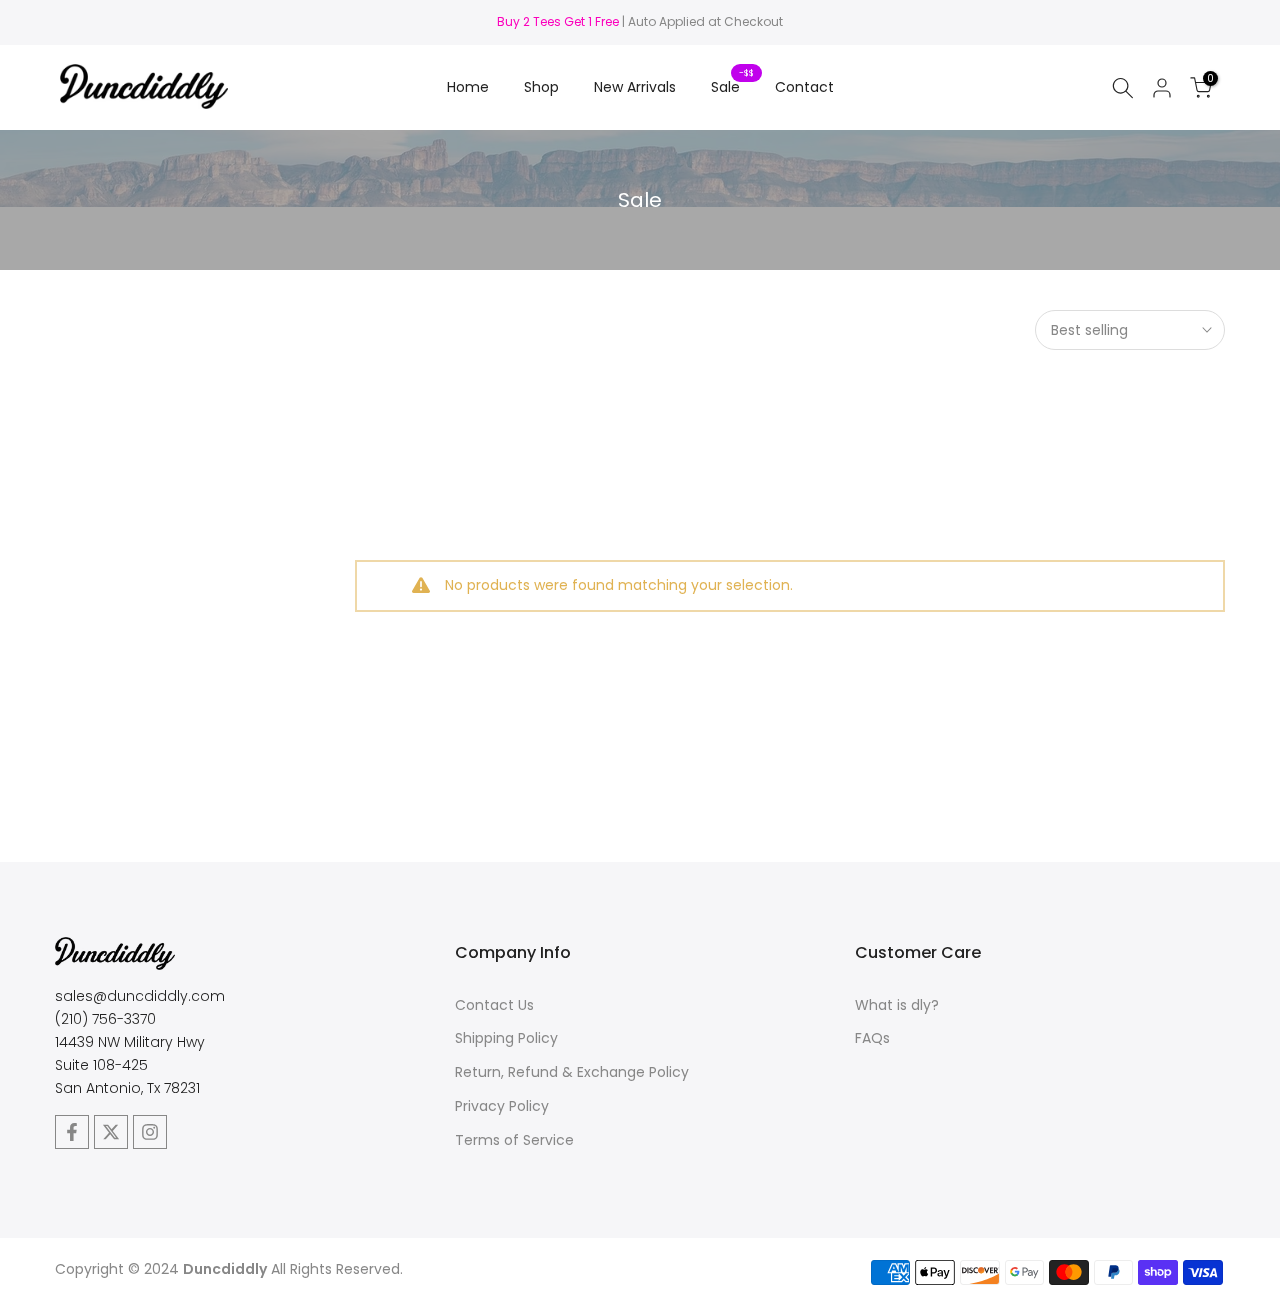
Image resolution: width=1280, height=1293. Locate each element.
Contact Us (494, 1005)
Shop (541, 87)
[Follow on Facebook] (72, 1132)
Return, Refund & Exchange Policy (572, 1072)
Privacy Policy (502, 1106)
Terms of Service (514, 1140)
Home (468, 87)
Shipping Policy (506, 1038)
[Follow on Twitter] (111, 1132)
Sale (733, 86)
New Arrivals (635, 87)
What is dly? (897, 1005)
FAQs (872, 1038)
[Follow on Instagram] (150, 1132)
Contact (804, 87)
